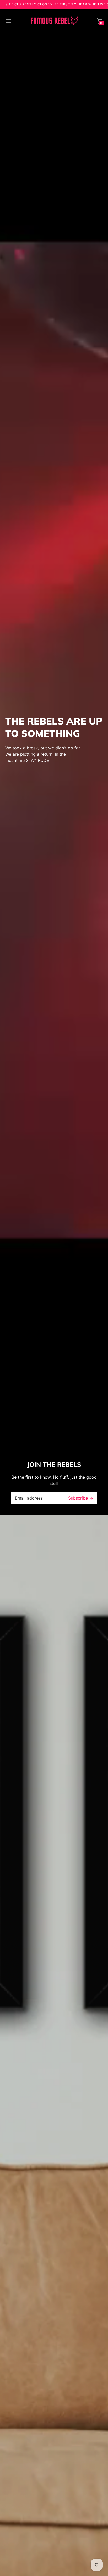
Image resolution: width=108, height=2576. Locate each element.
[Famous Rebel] (54, 21)
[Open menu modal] (8, 21)
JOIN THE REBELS (54, 1464)
